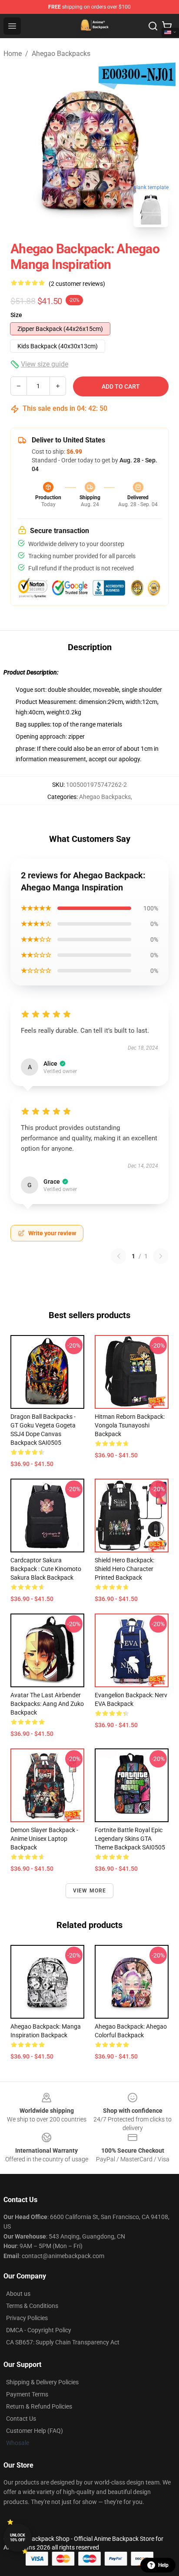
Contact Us (21, 2419)
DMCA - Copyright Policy (39, 2330)
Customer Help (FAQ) (35, 2431)
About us (18, 2294)
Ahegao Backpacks (61, 54)
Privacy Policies (27, 2318)
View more (90, 1891)
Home (13, 54)
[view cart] (167, 26)
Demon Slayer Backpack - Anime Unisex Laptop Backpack (44, 1839)
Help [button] (163, 2565)
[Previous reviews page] (119, 1256)
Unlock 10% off (18, 2538)
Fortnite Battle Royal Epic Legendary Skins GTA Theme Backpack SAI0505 (130, 1839)
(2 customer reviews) (77, 284)
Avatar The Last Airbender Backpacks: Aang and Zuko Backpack (47, 1704)
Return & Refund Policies (39, 2406)
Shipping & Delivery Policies (42, 2382)
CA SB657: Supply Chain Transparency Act (63, 2342)
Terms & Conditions (32, 2306)
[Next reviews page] (161, 1256)
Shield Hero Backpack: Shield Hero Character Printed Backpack (124, 1569)
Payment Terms (27, 2394)
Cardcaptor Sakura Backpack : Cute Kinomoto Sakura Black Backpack (46, 1569)
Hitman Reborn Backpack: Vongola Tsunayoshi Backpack (130, 1425)
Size (16, 315)
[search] (153, 26)
